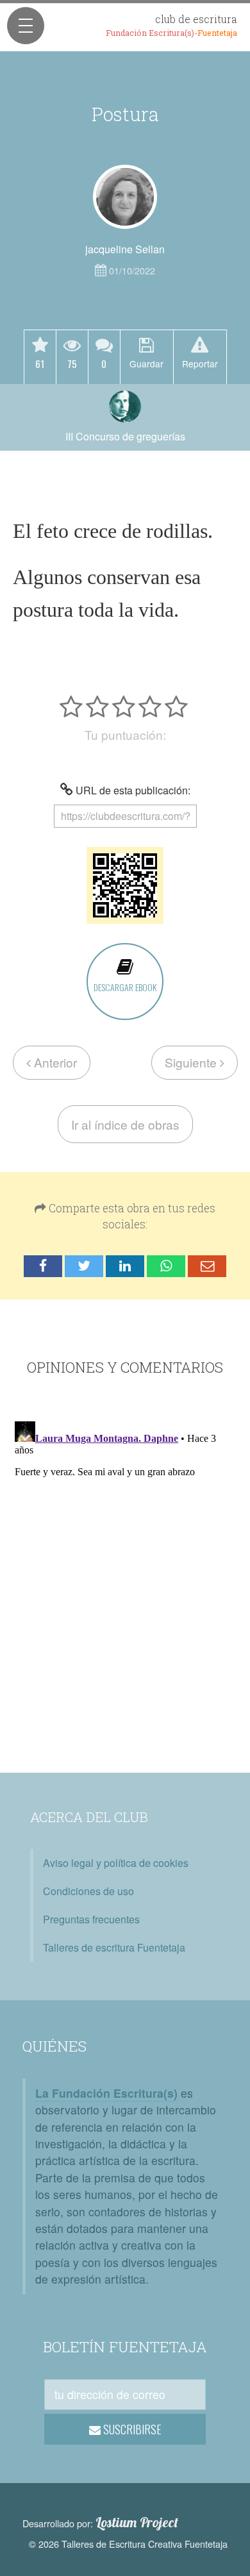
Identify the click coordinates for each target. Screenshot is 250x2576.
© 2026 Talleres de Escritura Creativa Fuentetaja (128, 2544)
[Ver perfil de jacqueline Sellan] (125, 197)
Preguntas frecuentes (91, 1919)
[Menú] (26, 26)
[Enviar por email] (207, 1267)
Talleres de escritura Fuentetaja (114, 1947)
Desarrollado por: (100, 2523)
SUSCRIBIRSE (131, 2429)
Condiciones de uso (88, 1891)
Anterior (54, 1062)
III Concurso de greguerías (125, 436)
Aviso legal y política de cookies (116, 1863)
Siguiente (192, 1062)
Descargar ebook (125, 987)
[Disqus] (125, 1577)
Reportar (200, 363)
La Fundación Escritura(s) (106, 2093)
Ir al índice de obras (125, 1124)
